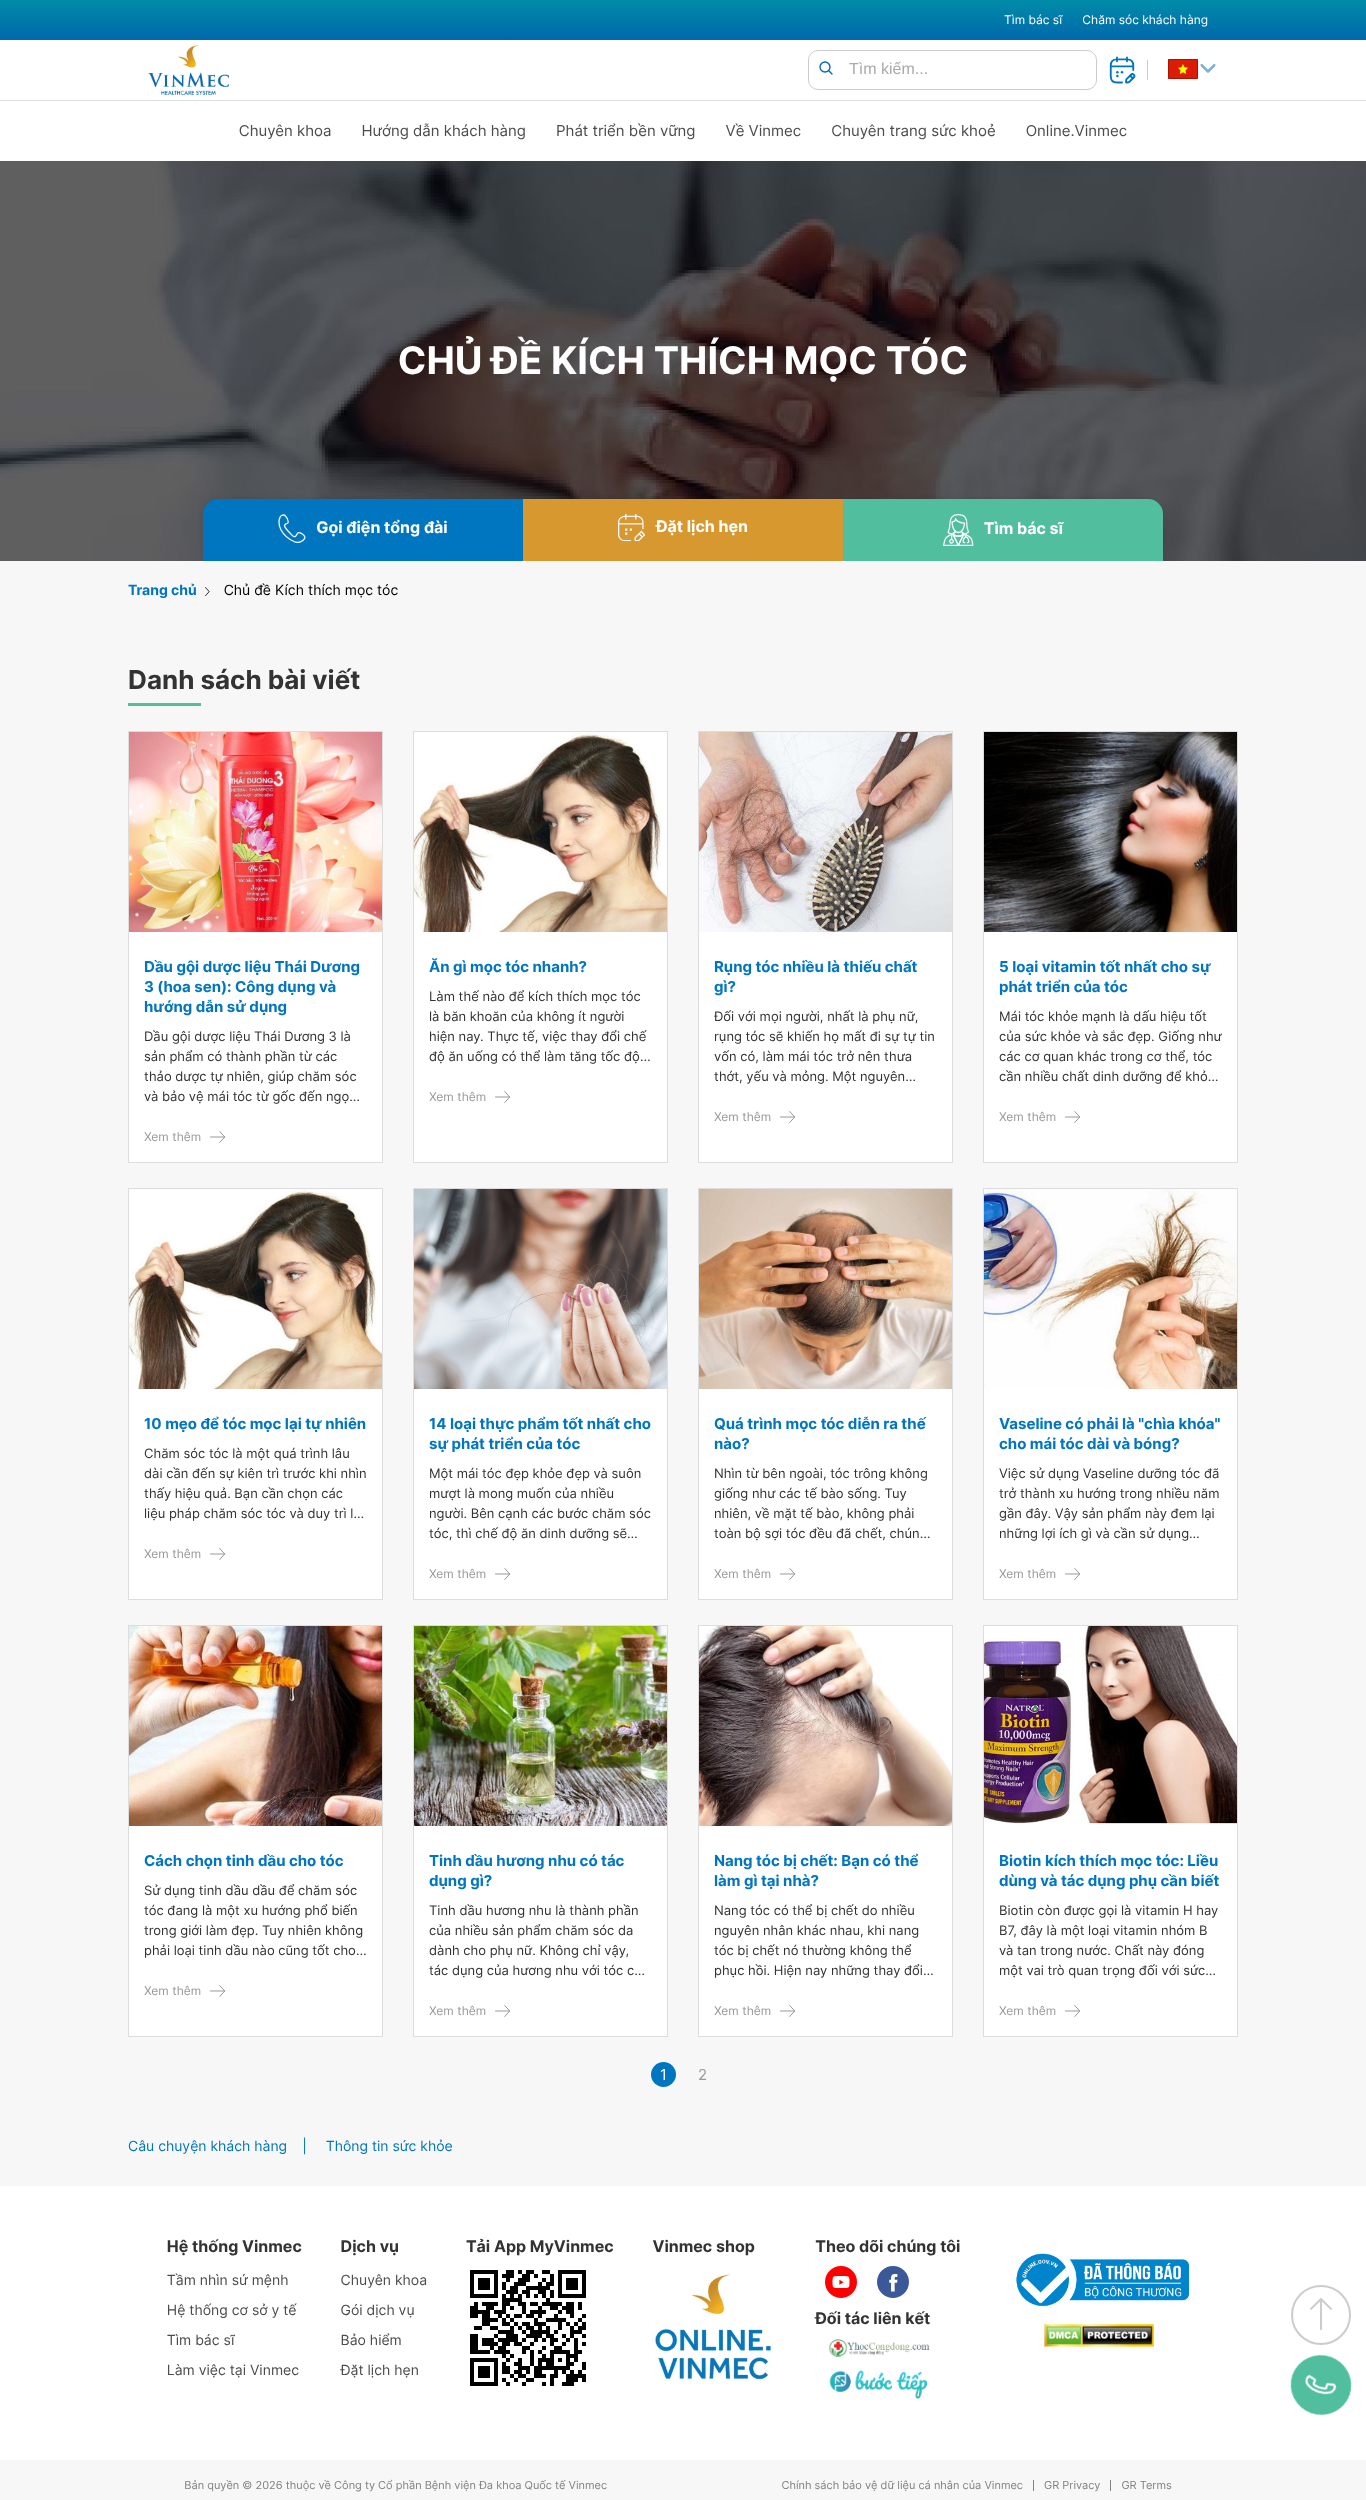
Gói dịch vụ (378, 2310)
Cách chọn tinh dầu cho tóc (244, 1860)
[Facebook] (893, 2282)
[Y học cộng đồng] (880, 2348)
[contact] (1321, 2384)
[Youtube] (841, 2282)
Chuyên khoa (285, 130)
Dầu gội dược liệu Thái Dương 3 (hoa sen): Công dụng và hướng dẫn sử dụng (252, 986)
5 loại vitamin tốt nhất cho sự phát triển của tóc (1105, 976)
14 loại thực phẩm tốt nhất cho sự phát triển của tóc (540, 1433)
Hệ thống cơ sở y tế (232, 2310)
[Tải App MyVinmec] (528, 2328)
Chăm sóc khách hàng (1145, 19)
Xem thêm (172, 1136)
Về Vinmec (764, 130)
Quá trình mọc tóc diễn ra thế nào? (820, 1433)
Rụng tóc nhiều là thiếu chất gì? (815, 976)
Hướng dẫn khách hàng (444, 130)
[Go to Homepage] (188, 70)
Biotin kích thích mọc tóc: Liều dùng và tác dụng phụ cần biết (1109, 1870)
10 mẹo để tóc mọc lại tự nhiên (255, 1423)
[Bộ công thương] (1099, 2280)
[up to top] (1321, 2315)
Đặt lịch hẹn (380, 2370)
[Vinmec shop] (714, 2328)
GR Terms (1146, 2485)
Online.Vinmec (1077, 130)
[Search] (826, 69)
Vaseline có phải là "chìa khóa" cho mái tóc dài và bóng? (1109, 1433)
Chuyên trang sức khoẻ (913, 130)
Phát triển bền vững (626, 130)
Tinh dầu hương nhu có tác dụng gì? (526, 1870)
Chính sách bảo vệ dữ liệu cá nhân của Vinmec (902, 2485)
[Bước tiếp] (880, 2384)
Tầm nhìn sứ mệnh (228, 2280)
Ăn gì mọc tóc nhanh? (508, 966)
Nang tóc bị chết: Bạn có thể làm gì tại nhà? (816, 1870)
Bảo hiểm (371, 2340)
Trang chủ (162, 590)
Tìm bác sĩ (1033, 19)
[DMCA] (1099, 2335)
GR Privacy (1072, 2485)
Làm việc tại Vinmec (233, 2370)
